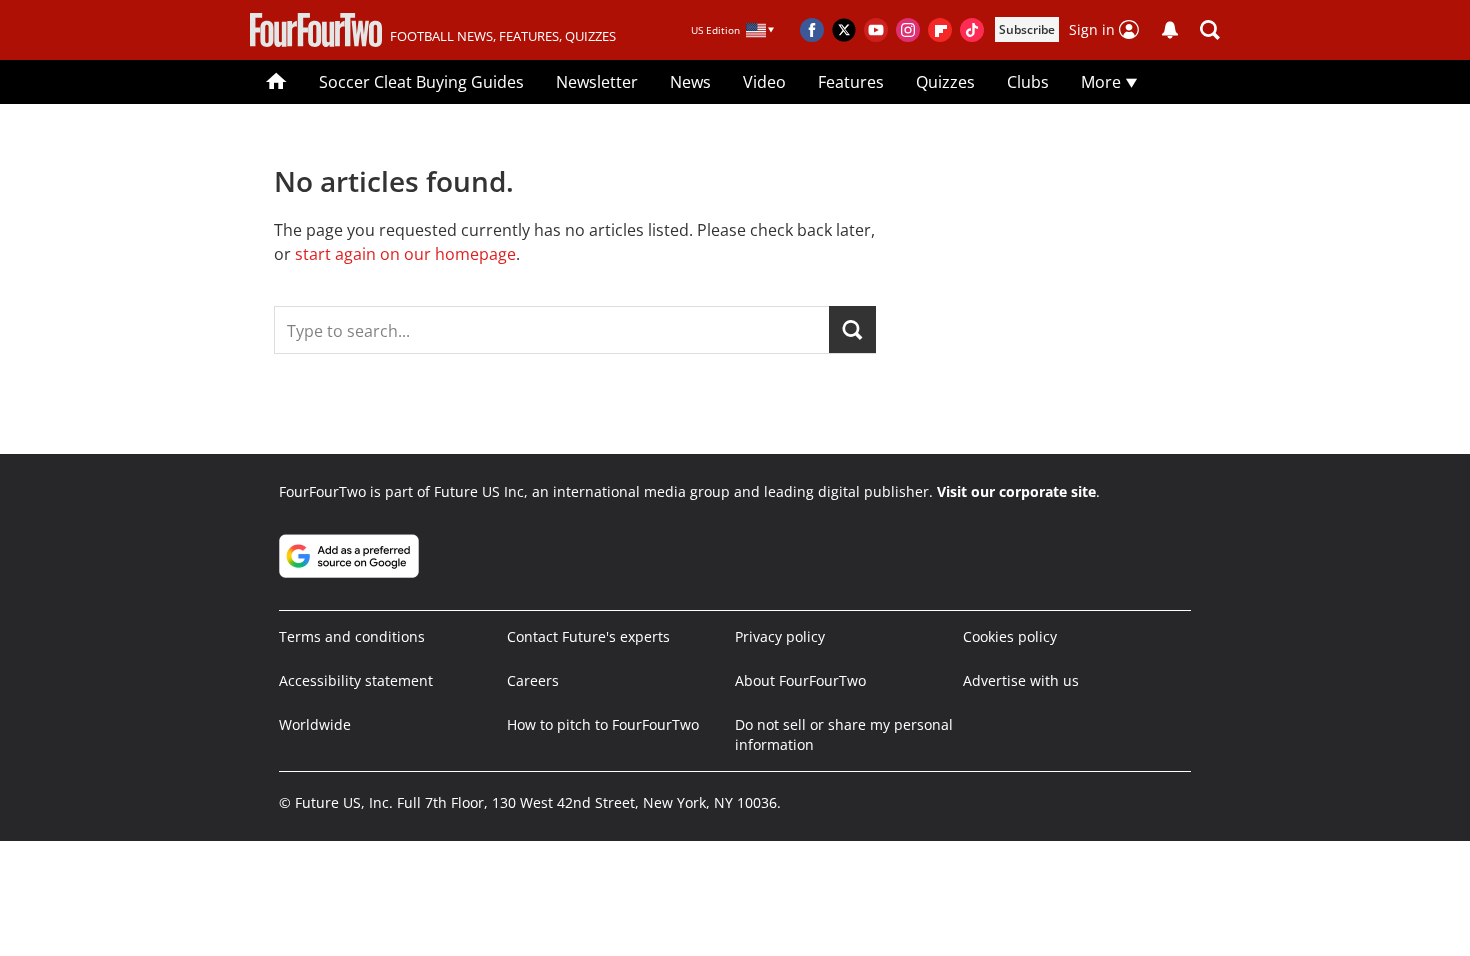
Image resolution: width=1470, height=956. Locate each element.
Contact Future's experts (588, 636)
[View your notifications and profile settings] (1170, 30)
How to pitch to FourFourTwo (603, 724)
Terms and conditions (352, 636)
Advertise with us (1021, 680)
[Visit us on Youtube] (876, 30)
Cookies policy (1010, 636)
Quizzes (945, 82)
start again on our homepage (405, 254)
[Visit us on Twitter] (844, 30)
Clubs (1028, 82)
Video (764, 82)
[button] (1210, 30)
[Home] (276, 82)
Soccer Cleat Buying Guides (421, 82)
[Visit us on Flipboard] (940, 30)
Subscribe (1027, 29)
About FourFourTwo (800, 680)
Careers (533, 680)
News (690, 82)
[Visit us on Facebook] (812, 30)
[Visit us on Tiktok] (972, 30)
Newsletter (597, 82)
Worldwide (315, 724)
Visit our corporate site (1016, 491)
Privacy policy (780, 636)
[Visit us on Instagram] (908, 30)
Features (851, 82)
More (1103, 82)
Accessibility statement (356, 680)
